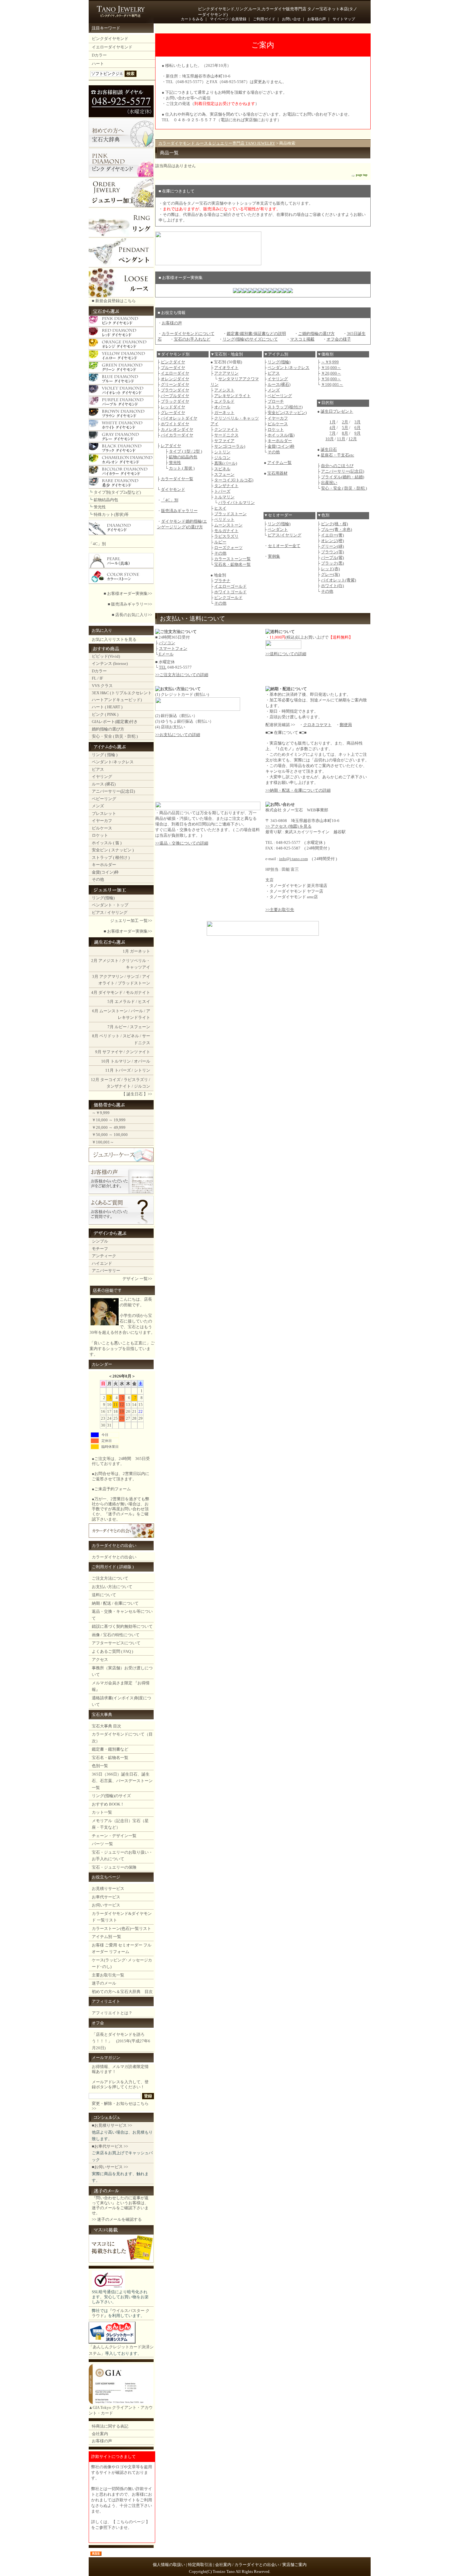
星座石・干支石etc (337, 455)
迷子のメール (120, 1514)
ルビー (121, 1027)
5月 (111, 1002)
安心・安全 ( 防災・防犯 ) (115, 736)
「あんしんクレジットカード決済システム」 (121, 2350)
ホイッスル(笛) (281, 435)
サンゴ (133, 977)
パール (137, 1011)
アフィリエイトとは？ (112, 2013)
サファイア (224, 441)
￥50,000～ (331, 379)
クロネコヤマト (317, 725)
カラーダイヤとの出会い (114, 1545)
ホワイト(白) (332, 586)
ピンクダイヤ (173, 362)
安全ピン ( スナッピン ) (113, 850)
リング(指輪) (103, 898)
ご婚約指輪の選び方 (316, 334)
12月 (95, 1080)
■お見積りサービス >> (112, 2125)
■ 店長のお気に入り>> (132, 615)
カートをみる (192, 19)
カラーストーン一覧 (232, 559)
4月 (94, 992)
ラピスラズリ (136, 1080)
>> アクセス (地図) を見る (289, 826)
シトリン (142, 1070)
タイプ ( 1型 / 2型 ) (185, 451)
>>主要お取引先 (280, 910)
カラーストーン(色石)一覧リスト (121, 1928)
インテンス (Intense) (110, 663)
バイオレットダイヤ (179, 418)
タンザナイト (119, 1086)
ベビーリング (104, 799)
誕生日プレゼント (337, 411)
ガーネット (140, 951)
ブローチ (276, 401)
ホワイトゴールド (230, 592)
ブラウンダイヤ (175, 390)
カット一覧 (102, 1812)
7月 (111, 1027)
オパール (142, 1061)
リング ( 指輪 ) (105, 755)
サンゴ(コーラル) (230, 446)
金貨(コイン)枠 (105, 872)
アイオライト (226, 368)
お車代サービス (106, 1897)
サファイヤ (113, 1052)
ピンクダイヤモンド (110, 39)
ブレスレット (104, 813)
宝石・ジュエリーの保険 (114, 1867)
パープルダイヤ (175, 396)
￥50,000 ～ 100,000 (110, 1135)
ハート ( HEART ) (107, 707)
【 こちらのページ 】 (131, 2522)
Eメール (166, 654)
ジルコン (142, 1086)
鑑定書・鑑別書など (110, 1749)
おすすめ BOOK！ (108, 1804)
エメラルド (125, 1002)
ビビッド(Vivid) (106, 656)
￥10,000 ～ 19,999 (109, 1120)
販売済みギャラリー (179, 511)
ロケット (100, 835)
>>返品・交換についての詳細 (182, 843)
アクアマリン (111, 977)
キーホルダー (104, 865)
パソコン (167, 643)
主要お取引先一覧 (108, 1975)
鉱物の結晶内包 (183, 457)
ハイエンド (102, 1263)
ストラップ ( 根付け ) (111, 857)
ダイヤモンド (111, 992)
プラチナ (222, 581)
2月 (94, 961)
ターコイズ (110, 1080)
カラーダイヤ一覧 (177, 479)
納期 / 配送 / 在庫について (115, 1603)
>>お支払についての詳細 (178, 735)
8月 (95, 1036)
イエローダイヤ (175, 373)
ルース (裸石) (104, 784)
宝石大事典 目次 (106, 1726)
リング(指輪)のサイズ (111, 1796)
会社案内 (100, 2434)
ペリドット (109, 1036)
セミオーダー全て (284, 546)
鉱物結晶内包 (106, 500)
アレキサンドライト (232, 396)
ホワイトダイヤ (175, 424)
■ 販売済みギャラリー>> (130, 604)
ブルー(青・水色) (336, 529)
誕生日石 (329, 449)
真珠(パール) (226, 463)
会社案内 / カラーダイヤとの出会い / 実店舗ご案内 (261, 2565)
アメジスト (109, 961)
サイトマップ (344, 19)
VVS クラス (102, 686)
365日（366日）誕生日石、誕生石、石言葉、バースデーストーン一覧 (122, 1781)
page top (362, 175)
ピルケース (102, 828)
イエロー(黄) (332, 535)
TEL (163, 667)
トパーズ (123, 1070)
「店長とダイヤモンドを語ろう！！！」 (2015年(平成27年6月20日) (121, 2041)
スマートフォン (173, 648)
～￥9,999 (101, 1113)
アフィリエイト (106, 2001)
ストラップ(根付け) (285, 407)
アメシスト (224, 390)
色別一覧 (100, 1766)
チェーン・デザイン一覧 (114, 1836)
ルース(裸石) (279, 384)
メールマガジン (106, 2058)
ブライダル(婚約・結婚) (343, 477)
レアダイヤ (171, 446)
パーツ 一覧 (102, 1844)
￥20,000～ (331, 373)
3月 (95, 977)
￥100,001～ (103, 1142)
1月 (126, 951)
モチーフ (100, 1249)
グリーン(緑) (332, 546)
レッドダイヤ (173, 407)
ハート (98, 64)
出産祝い (329, 483)
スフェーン (140, 1027)
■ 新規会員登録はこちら (114, 301)
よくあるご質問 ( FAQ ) (112, 1651)
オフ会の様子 (339, 339)
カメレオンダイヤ (177, 429)
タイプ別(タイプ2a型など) (117, 492)
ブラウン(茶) (332, 552)
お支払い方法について (112, 1587)
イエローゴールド (230, 586)
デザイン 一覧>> (137, 1279)
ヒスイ (144, 1002)
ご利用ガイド (264, 19)
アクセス (100, 1659)
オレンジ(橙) (332, 541)
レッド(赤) (330, 569)
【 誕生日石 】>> (137, 1094)
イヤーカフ (102, 821)
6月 (95, 1011)
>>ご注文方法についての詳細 (182, 675)
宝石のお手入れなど (192, 339)
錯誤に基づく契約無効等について (122, 1626)
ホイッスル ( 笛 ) (107, 843)
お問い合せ (291, 19)
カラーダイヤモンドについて (188, 334)
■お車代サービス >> (110, 2146)
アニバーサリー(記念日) (113, 791)
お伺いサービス (106, 1905)
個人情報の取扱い (169, 2565)
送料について (104, 1595)
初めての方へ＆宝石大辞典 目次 (122, 1992)
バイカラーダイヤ (177, 435)
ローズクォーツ (228, 548)
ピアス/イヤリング (284, 535)
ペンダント (278, 529)
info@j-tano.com (294, 859)
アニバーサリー (106, 1271)
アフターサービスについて (116, 1643)
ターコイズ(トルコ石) (234, 480)
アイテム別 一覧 (106, 1937)
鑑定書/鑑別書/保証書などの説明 (256, 334)
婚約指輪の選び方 (108, 729)
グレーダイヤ (173, 413)
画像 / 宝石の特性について (116, 1635)
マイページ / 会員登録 (228, 19)
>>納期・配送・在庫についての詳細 (298, 790)
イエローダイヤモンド (112, 47)
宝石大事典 (102, 1714)
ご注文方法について (110, 1578)
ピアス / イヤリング (110, 912)
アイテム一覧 (279, 463)
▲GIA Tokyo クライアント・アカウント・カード (121, 2410)
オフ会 (98, 2023)
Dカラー (99, 55)
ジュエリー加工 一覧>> (131, 921)
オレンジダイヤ (175, 379)
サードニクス (226, 435)
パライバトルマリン (237, 503)
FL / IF (97, 678)
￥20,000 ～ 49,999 (109, 1127)
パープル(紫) (332, 558)
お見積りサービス (108, 1888)
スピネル (131, 1036)
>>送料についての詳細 (286, 654)
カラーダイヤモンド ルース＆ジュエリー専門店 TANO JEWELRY (217, 143)
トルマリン (121, 1061)
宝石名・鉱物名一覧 (110, 1758)
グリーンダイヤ (175, 384)
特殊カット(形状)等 (111, 514)
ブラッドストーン (134, 983)
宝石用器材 (277, 473)
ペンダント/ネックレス (113, 762)
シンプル (100, 1241)
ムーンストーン (114, 1011)
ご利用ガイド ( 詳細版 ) (113, 1567)
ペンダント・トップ (110, 905)
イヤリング (102, 777)
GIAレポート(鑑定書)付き (115, 722)
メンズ (98, 806)
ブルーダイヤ (173, 368)
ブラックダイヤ (175, 401)
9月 (98, 1052)
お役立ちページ (106, 1877)
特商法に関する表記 (110, 2426)
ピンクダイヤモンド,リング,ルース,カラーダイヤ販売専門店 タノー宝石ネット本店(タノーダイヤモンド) (278, 12)
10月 (105, 1061)
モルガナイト (138, 992)
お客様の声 (317, 19)
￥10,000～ (331, 368)
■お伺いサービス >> (110, 2167)
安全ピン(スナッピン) (287, 413)
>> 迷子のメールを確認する (117, 2219)
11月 (109, 1070)
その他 (98, 879)
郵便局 (346, 725)
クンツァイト (138, 1052)
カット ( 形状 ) (182, 468)
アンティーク (104, 1256)
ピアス (98, 769)
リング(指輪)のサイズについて (250, 339)
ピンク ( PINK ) (105, 714)
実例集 (274, 556)
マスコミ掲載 (302, 339)
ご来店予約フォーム (113, 1489)
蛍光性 (100, 507)
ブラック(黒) (332, 563)
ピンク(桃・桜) (334, 524)
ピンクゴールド (228, 598)
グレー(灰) (330, 574)
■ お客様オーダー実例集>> (128, 593)
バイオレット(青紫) (338, 580)
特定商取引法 (200, 2565)
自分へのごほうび (337, 466)
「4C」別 (97, 544)
